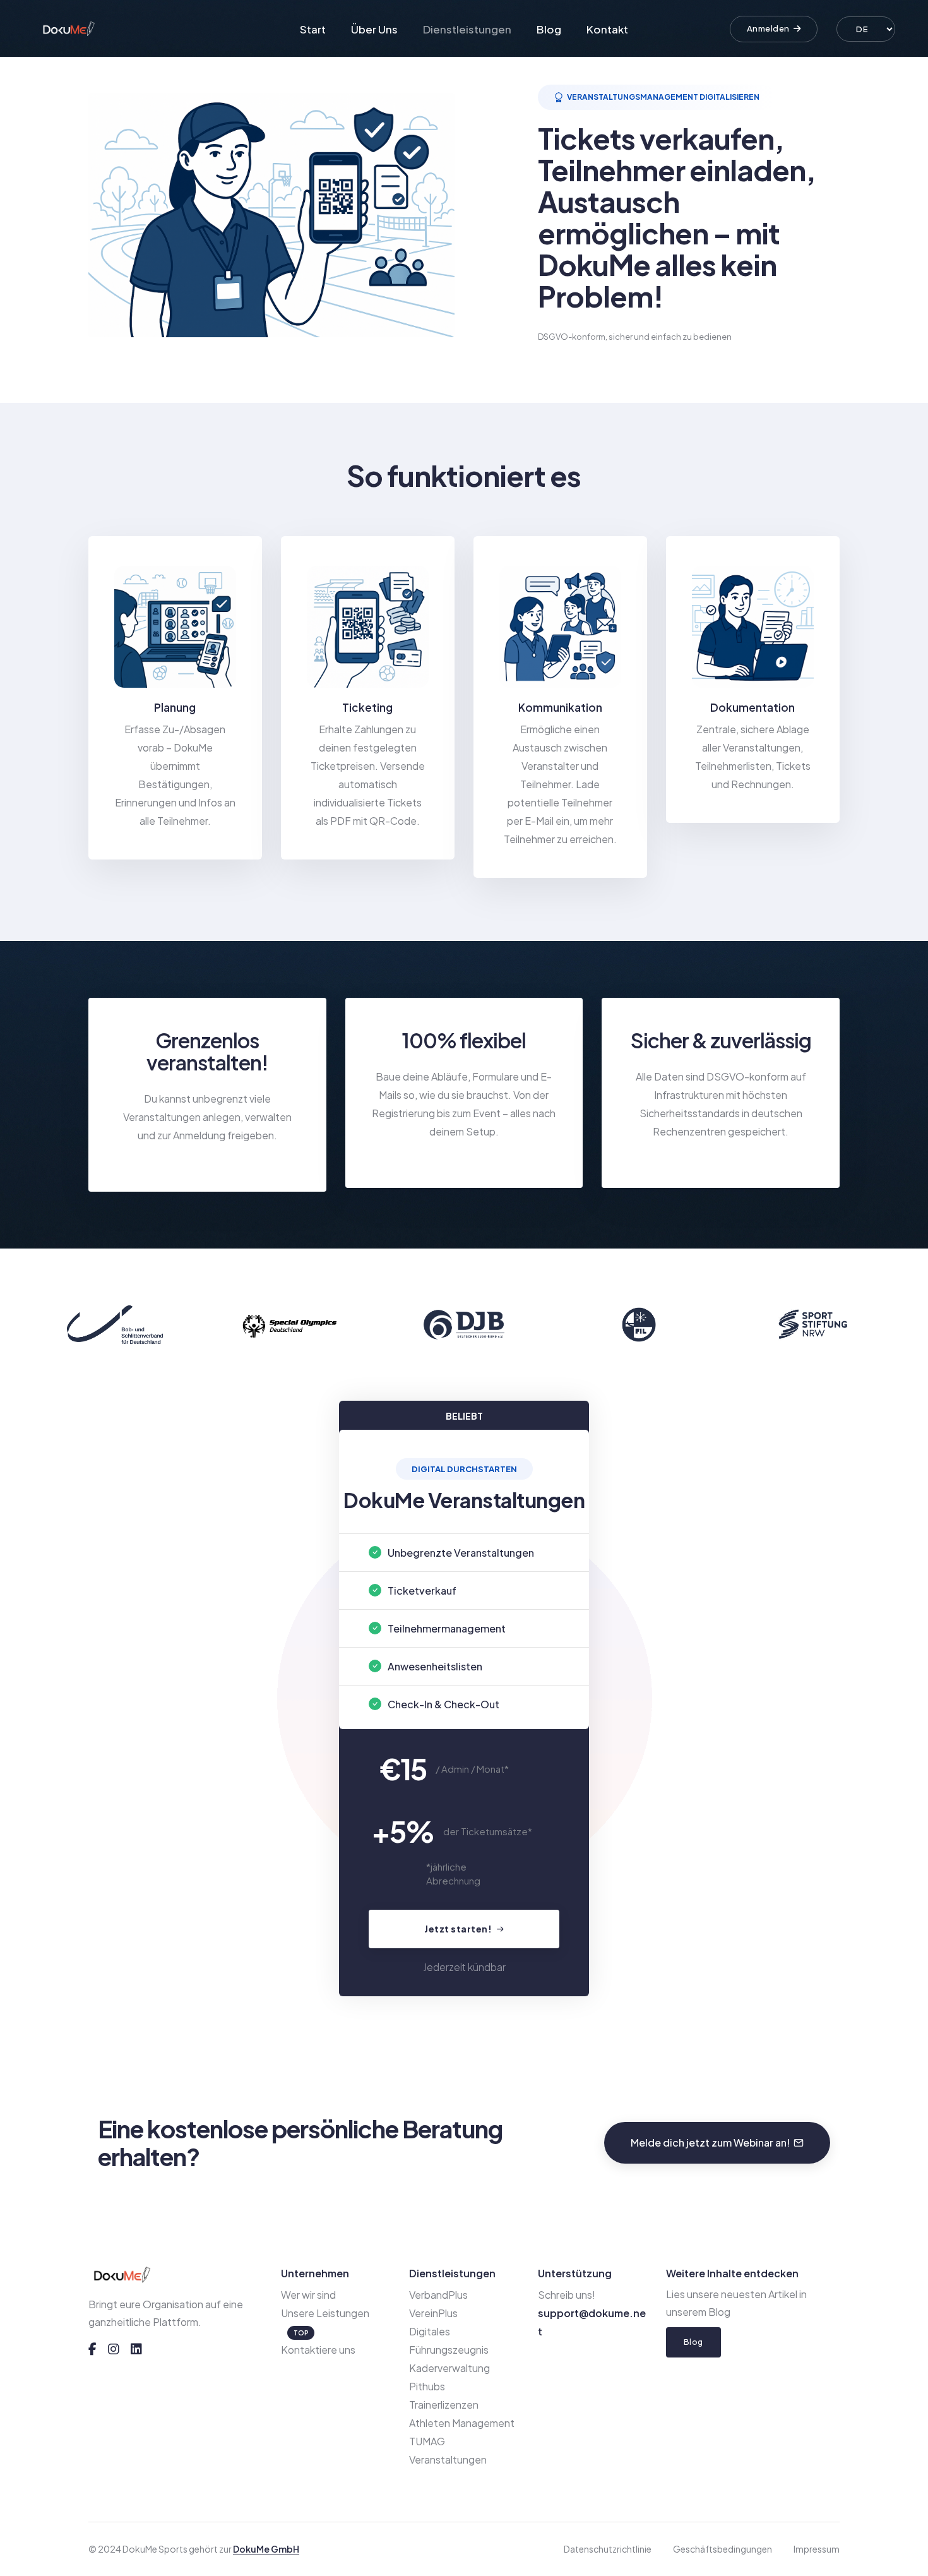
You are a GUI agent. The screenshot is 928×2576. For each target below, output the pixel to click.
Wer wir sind (308, 2295)
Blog (549, 29)
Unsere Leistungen (325, 2313)
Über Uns (374, 29)
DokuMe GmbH (266, 2549)
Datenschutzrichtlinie (608, 2549)
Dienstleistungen (467, 29)
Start (313, 29)
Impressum (817, 2549)
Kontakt (607, 29)
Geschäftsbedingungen (723, 2549)
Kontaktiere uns (318, 2350)
